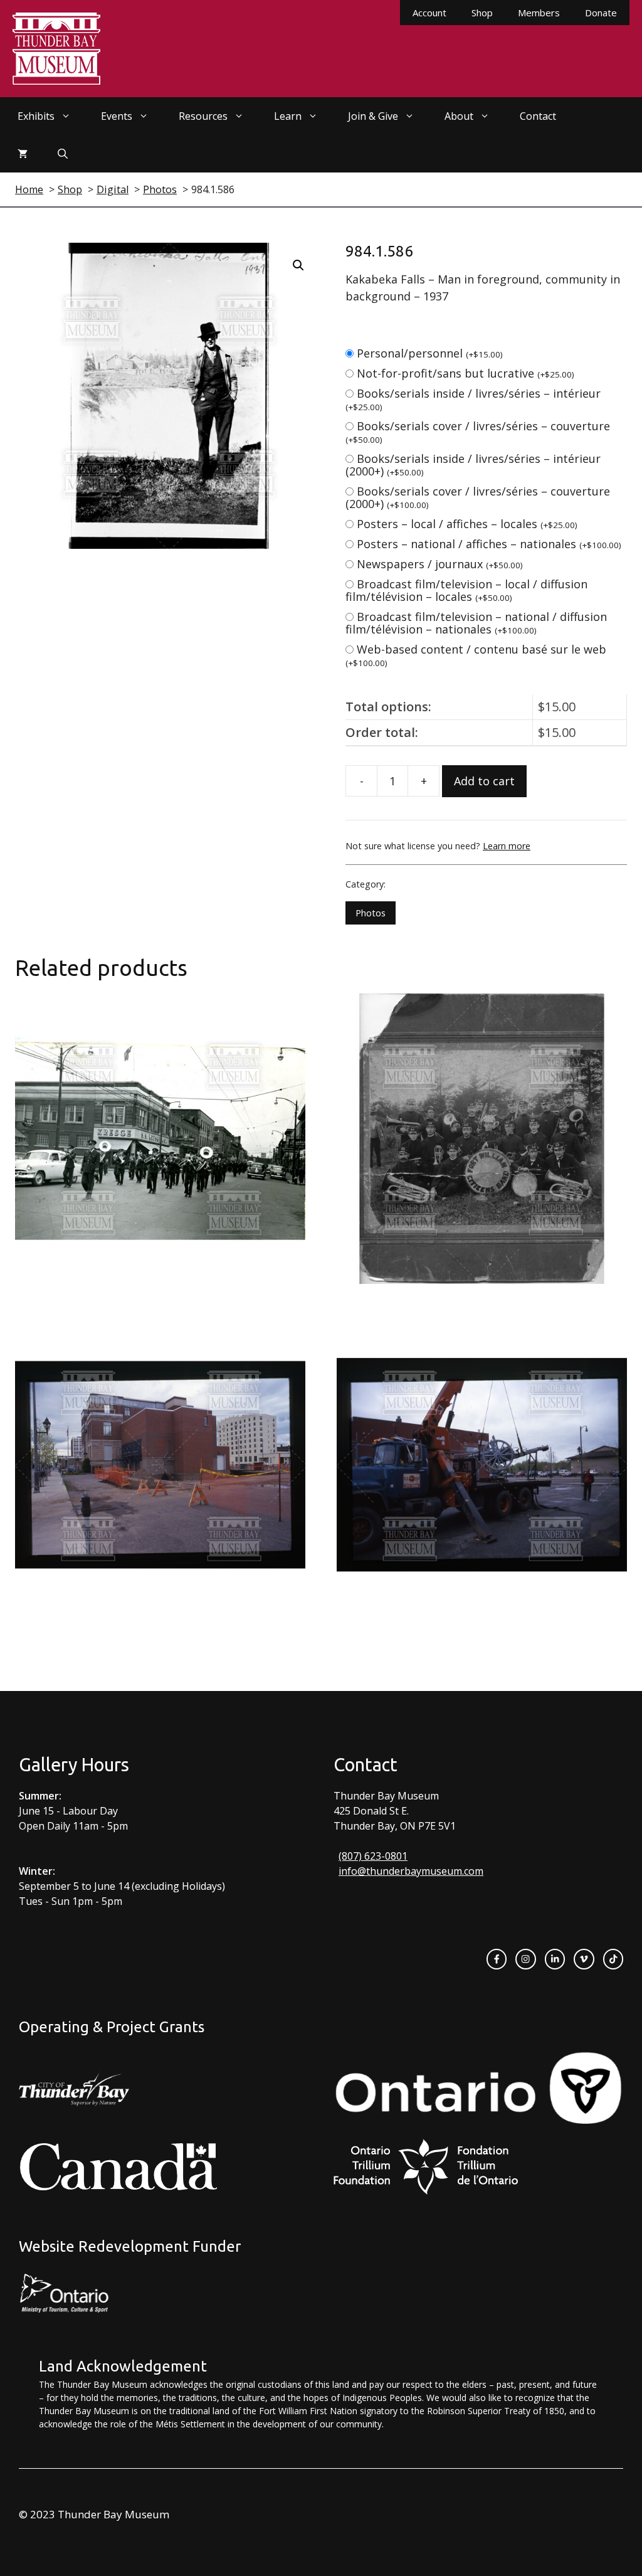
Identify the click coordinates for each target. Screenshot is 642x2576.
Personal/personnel (430, 353)
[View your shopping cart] (23, 154)
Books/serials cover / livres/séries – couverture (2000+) (478, 497)
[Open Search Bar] (63, 154)
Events (117, 116)
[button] (298, 265)
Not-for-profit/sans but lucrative (466, 373)
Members (539, 13)
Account (429, 13)
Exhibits (36, 116)
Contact (538, 116)
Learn (288, 116)
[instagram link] (525, 1959)
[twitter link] (584, 1959)
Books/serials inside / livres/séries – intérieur (473, 399)
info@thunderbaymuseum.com (411, 1871)
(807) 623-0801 (373, 1856)
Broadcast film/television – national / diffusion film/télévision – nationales (476, 623)
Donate (601, 13)
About (459, 116)
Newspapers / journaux (440, 564)
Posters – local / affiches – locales (467, 524)
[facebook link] (497, 1959)
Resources (203, 116)
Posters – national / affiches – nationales (489, 544)
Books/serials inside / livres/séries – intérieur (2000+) (473, 465)
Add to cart (484, 781)
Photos (371, 913)
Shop (482, 13)
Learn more (507, 846)
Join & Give (373, 116)
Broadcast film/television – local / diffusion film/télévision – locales (466, 590)
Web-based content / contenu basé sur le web (476, 655)
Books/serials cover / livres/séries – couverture (478, 432)
